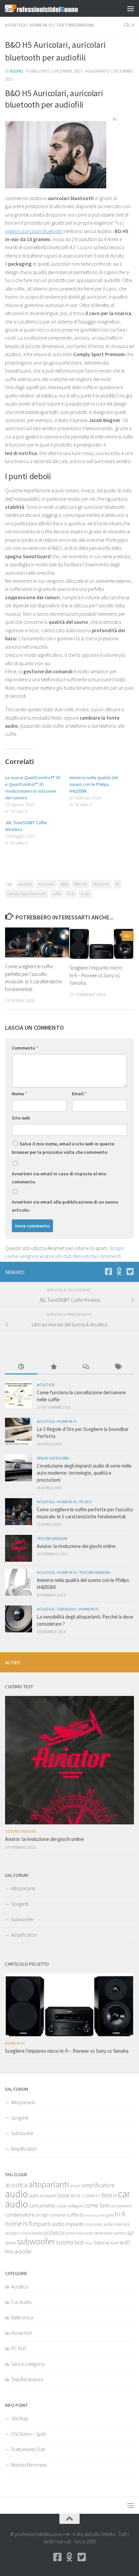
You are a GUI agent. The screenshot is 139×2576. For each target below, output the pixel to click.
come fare (97, 2205)
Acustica (16, 25)
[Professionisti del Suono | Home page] (54, 8)
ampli (75, 2186)
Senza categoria (53, 1458)
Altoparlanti (23, 1888)
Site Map (20, 2418)
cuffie (57, 894)
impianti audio (49, 2224)
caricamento (42, 2206)
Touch (89, 2243)
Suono (17, 71)
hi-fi (71, 894)
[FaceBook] (108, 1272)
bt (117, 884)
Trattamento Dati (28, 2449)
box (107, 2195)
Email (79, 1094)
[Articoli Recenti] (21, 1367)
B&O (64, 884)
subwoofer (36, 2241)
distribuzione (95, 2215)
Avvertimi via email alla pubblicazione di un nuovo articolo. (65, 1206)
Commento (25, 1048)
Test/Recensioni (75, 25)
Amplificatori (24, 1935)
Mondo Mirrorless (29, 2465)
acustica (16, 2185)
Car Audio (67, 1609)
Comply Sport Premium (27, 894)
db (81, 2215)
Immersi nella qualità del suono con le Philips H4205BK (94, 784)
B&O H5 (80, 884)
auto (34, 2195)
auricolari (46, 884)
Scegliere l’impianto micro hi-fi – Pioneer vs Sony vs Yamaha (96, 975)
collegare (76, 2206)
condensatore (20, 2215)
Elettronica (22, 2318)
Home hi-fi (41, 25)
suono (65, 2242)
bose (64, 2195)
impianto (75, 2224)
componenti (121, 2206)
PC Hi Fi (86, 1502)
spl (131, 2233)
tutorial (102, 2243)
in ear (85, 894)
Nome (19, 1094)
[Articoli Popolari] (54, 1367)
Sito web (21, 1118)
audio (17, 2194)
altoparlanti (49, 2184)
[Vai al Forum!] (119, 1272)
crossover (58, 2215)
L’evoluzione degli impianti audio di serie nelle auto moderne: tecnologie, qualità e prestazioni (84, 1473)
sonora (120, 2233)
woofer (23, 2251)
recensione (104, 2233)
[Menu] (131, 8)
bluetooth (101, 884)
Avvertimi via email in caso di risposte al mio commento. (59, 1178)
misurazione (32, 2233)
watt (114, 2243)
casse (62, 2206)
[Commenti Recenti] (86, 1367)
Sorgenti (20, 1904)
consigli (42, 2215)
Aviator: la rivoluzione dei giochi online (76, 1546)
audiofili (25, 884)
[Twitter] (130, 1272)
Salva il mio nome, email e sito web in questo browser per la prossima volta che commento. (63, 1148)
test (79, 2242)
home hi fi (18, 2224)
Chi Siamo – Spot (28, 2434)
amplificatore (98, 2185)
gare (110, 2215)
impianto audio (99, 2224)
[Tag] (118, 1367)
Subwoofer (22, 1919)
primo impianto (79, 2233)
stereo (10, 2243)
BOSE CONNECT (86, 2196)
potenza (54, 2233)
